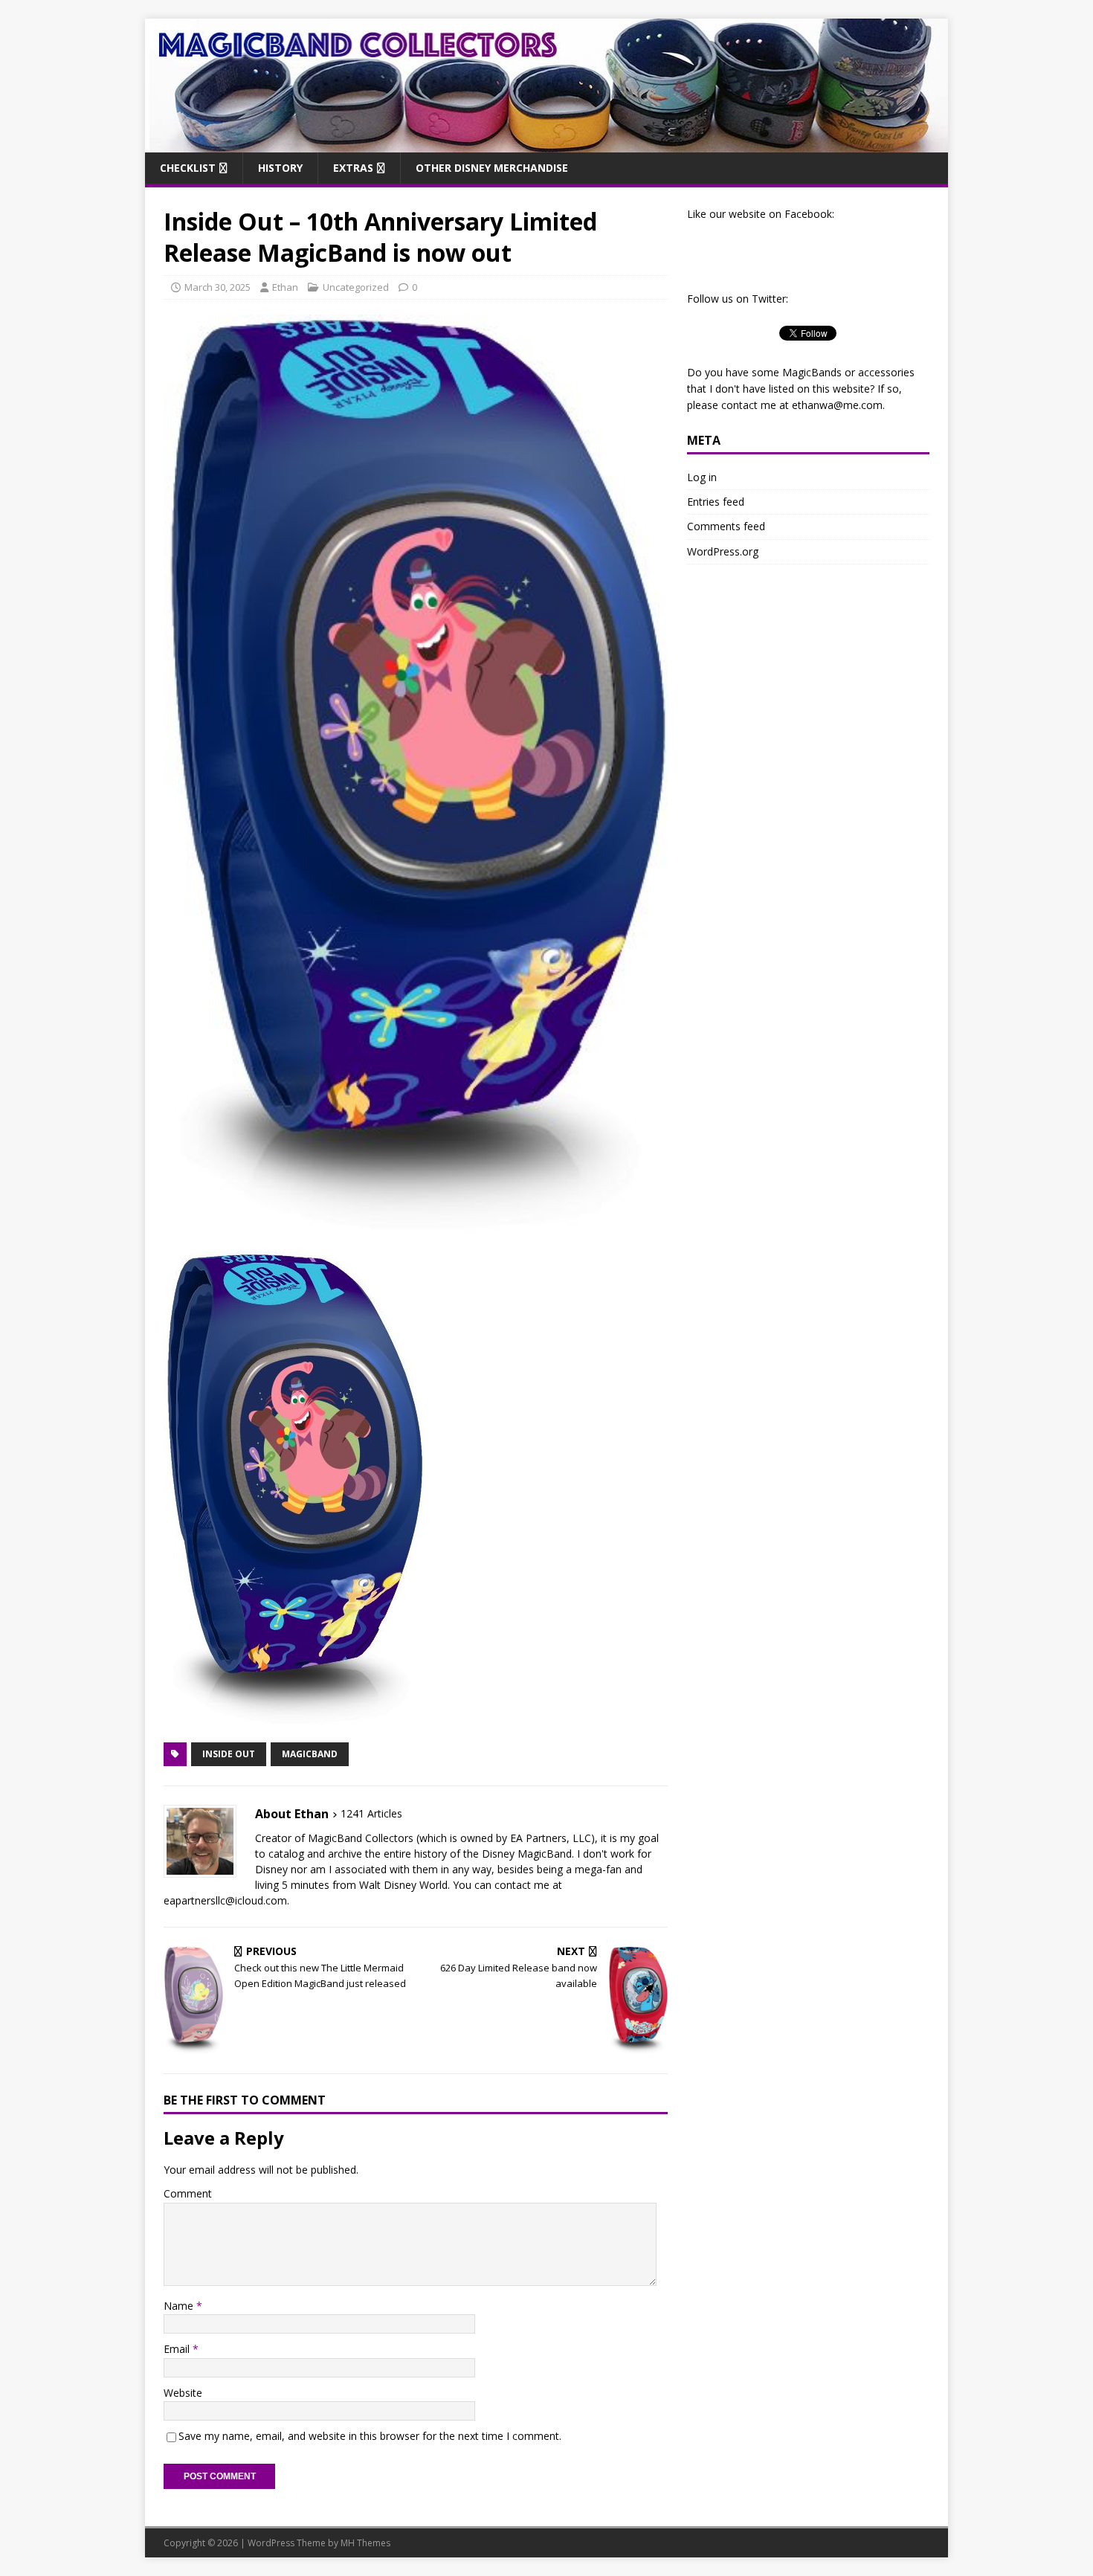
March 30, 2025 (217, 287)
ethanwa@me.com (837, 405)
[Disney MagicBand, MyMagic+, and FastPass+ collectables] (546, 143)
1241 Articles (371, 1813)
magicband (310, 1754)
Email (178, 2349)
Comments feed (726, 526)
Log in (702, 477)
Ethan (285, 287)
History (280, 168)
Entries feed (716, 502)
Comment (188, 2193)
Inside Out (229, 1754)
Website (183, 2393)
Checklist (188, 168)
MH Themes (365, 2543)
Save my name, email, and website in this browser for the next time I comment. (370, 2436)
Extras (353, 168)
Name (180, 2306)
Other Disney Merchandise (492, 168)
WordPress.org (723, 551)
